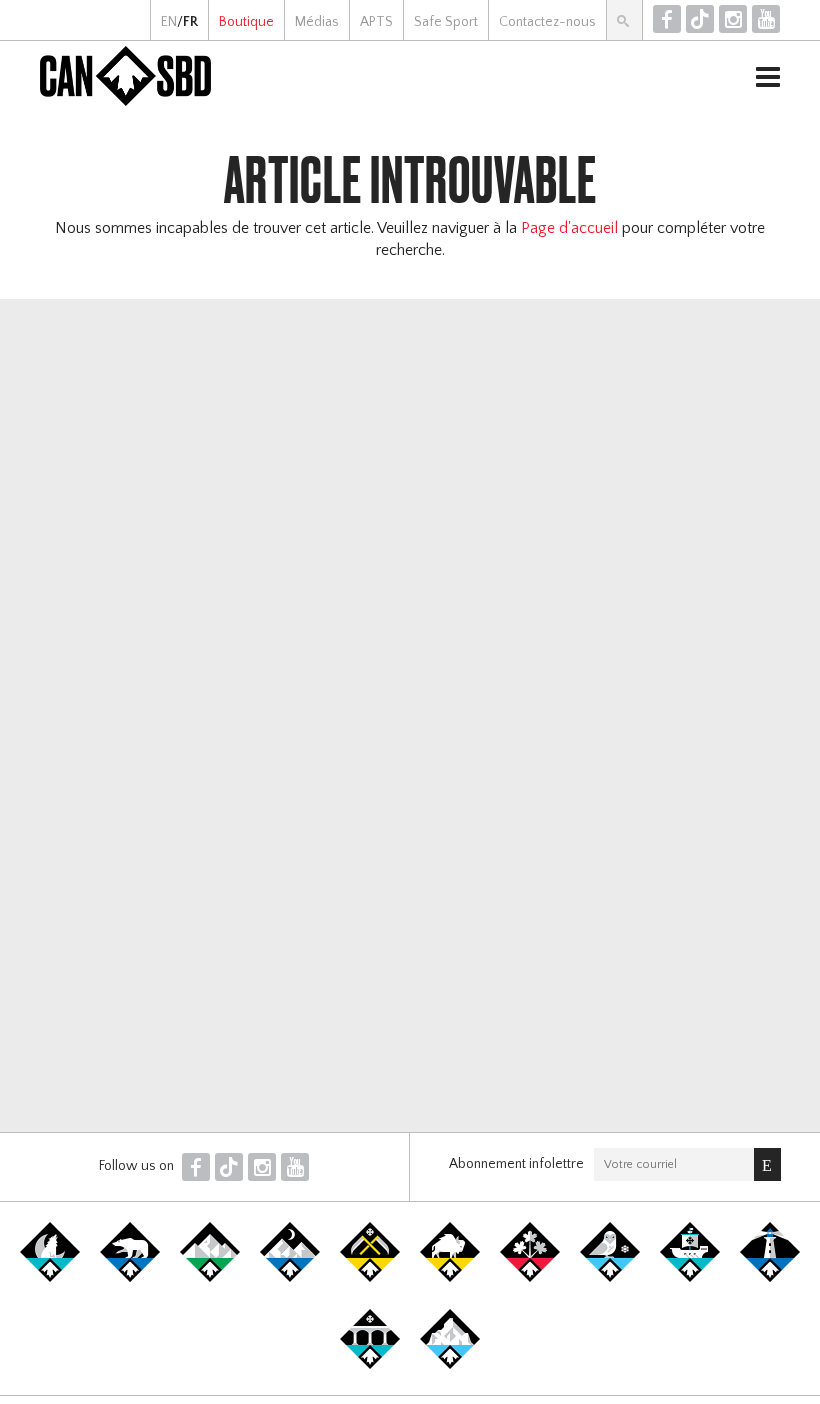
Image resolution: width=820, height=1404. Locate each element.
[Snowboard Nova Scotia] (770, 1278)
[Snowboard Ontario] (530, 1278)
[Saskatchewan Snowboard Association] (370, 1278)
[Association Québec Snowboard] (610, 1278)
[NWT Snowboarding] (130, 1278)
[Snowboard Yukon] (50, 1278)
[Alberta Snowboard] (290, 1278)
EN (169, 22)
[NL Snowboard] (450, 1365)
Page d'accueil (569, 228)
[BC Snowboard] (210, 1278)
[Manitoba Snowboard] (450, 1278)
